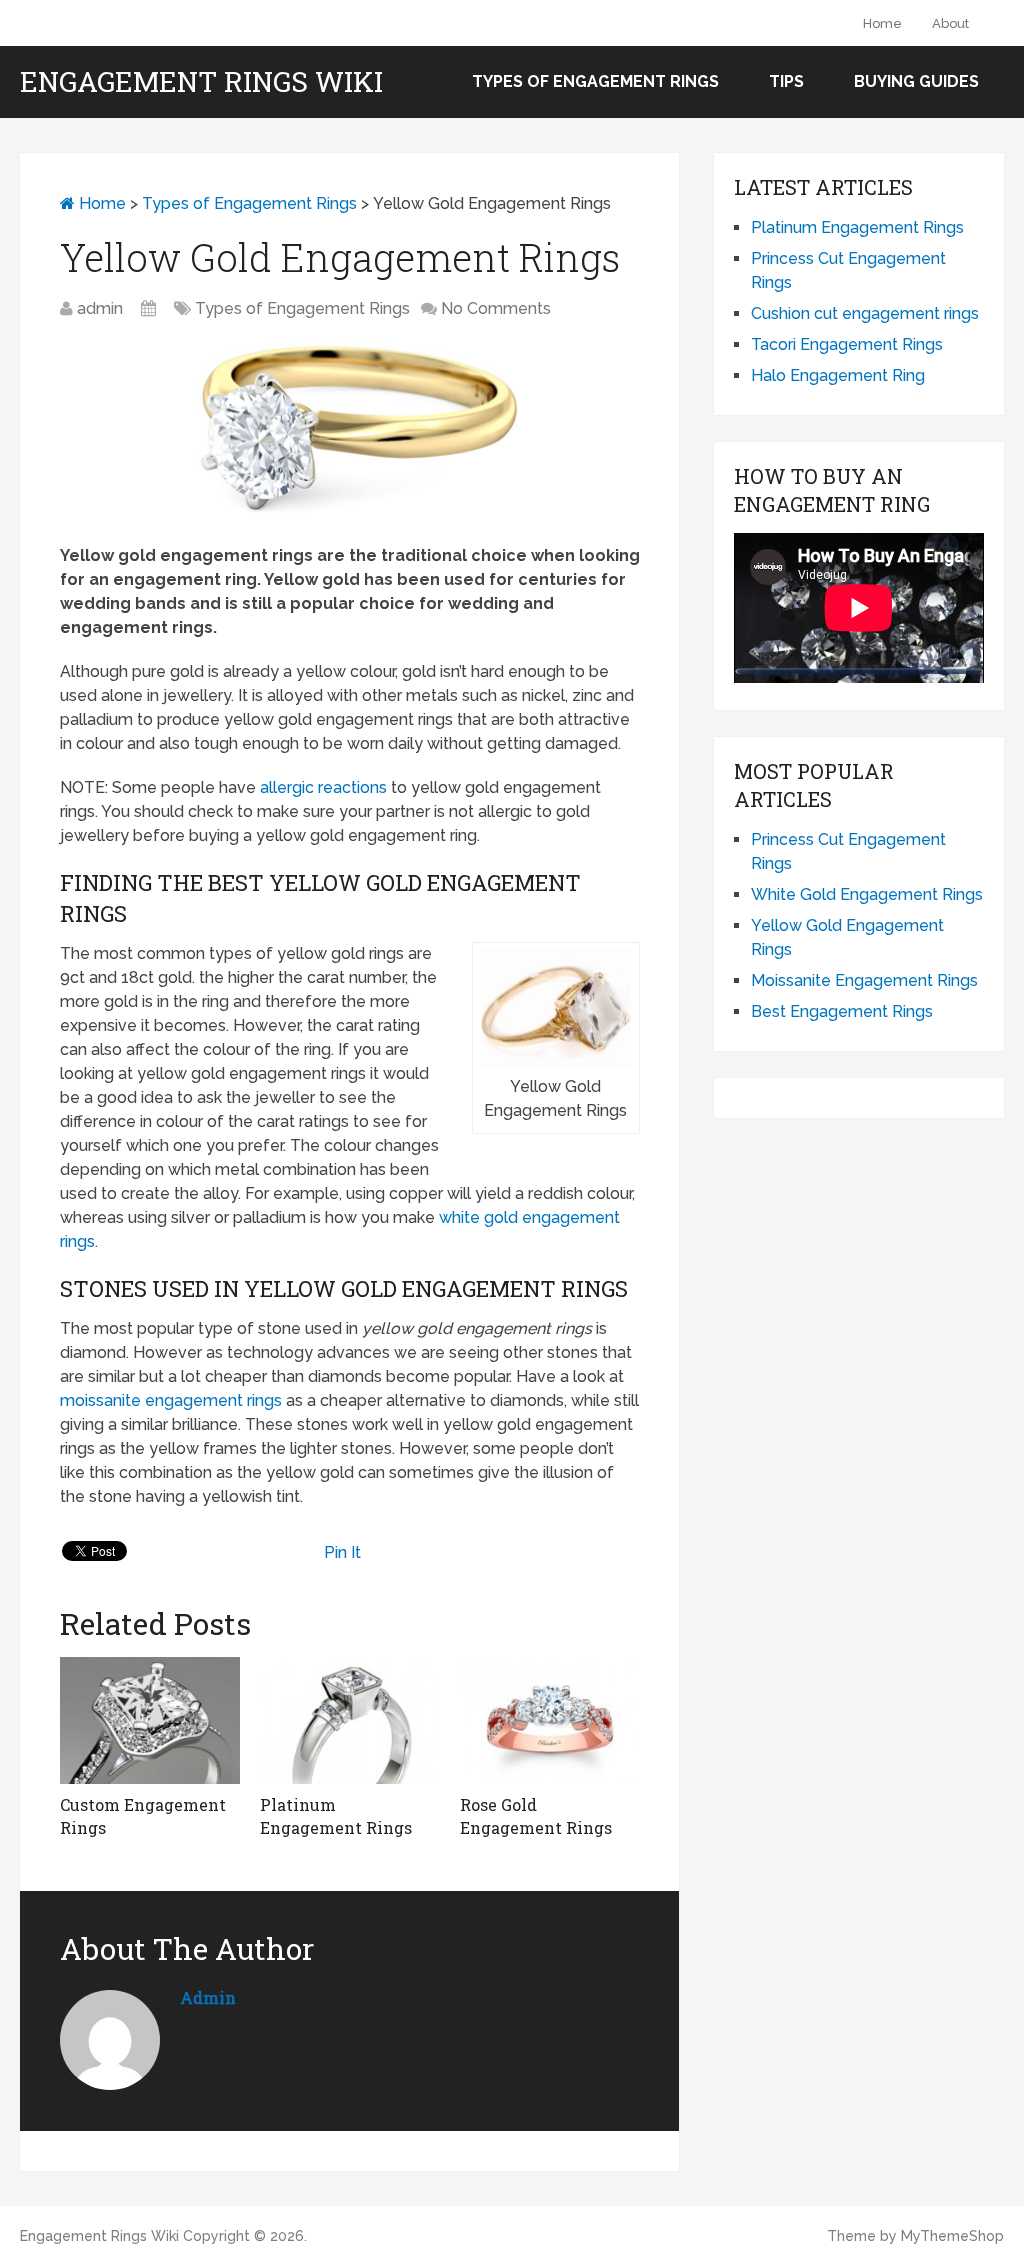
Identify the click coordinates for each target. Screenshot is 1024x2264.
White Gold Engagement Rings (867, 894)
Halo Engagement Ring (838, 375)
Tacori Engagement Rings (847, 344)
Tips (786, 81)
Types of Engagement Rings (595, 81)
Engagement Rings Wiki (201, 82)
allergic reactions (323, 787)
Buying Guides (916, 81)
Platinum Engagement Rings (857, 227)
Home (882, 23)
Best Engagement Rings (842, 1011)
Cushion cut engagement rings (865, 313)
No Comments (496, 308)
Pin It (342, 1552)
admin (100, 308)
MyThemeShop (952, 2236)
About (950, 23)
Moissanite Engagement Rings (864, 980)
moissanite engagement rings (171, 1400)
